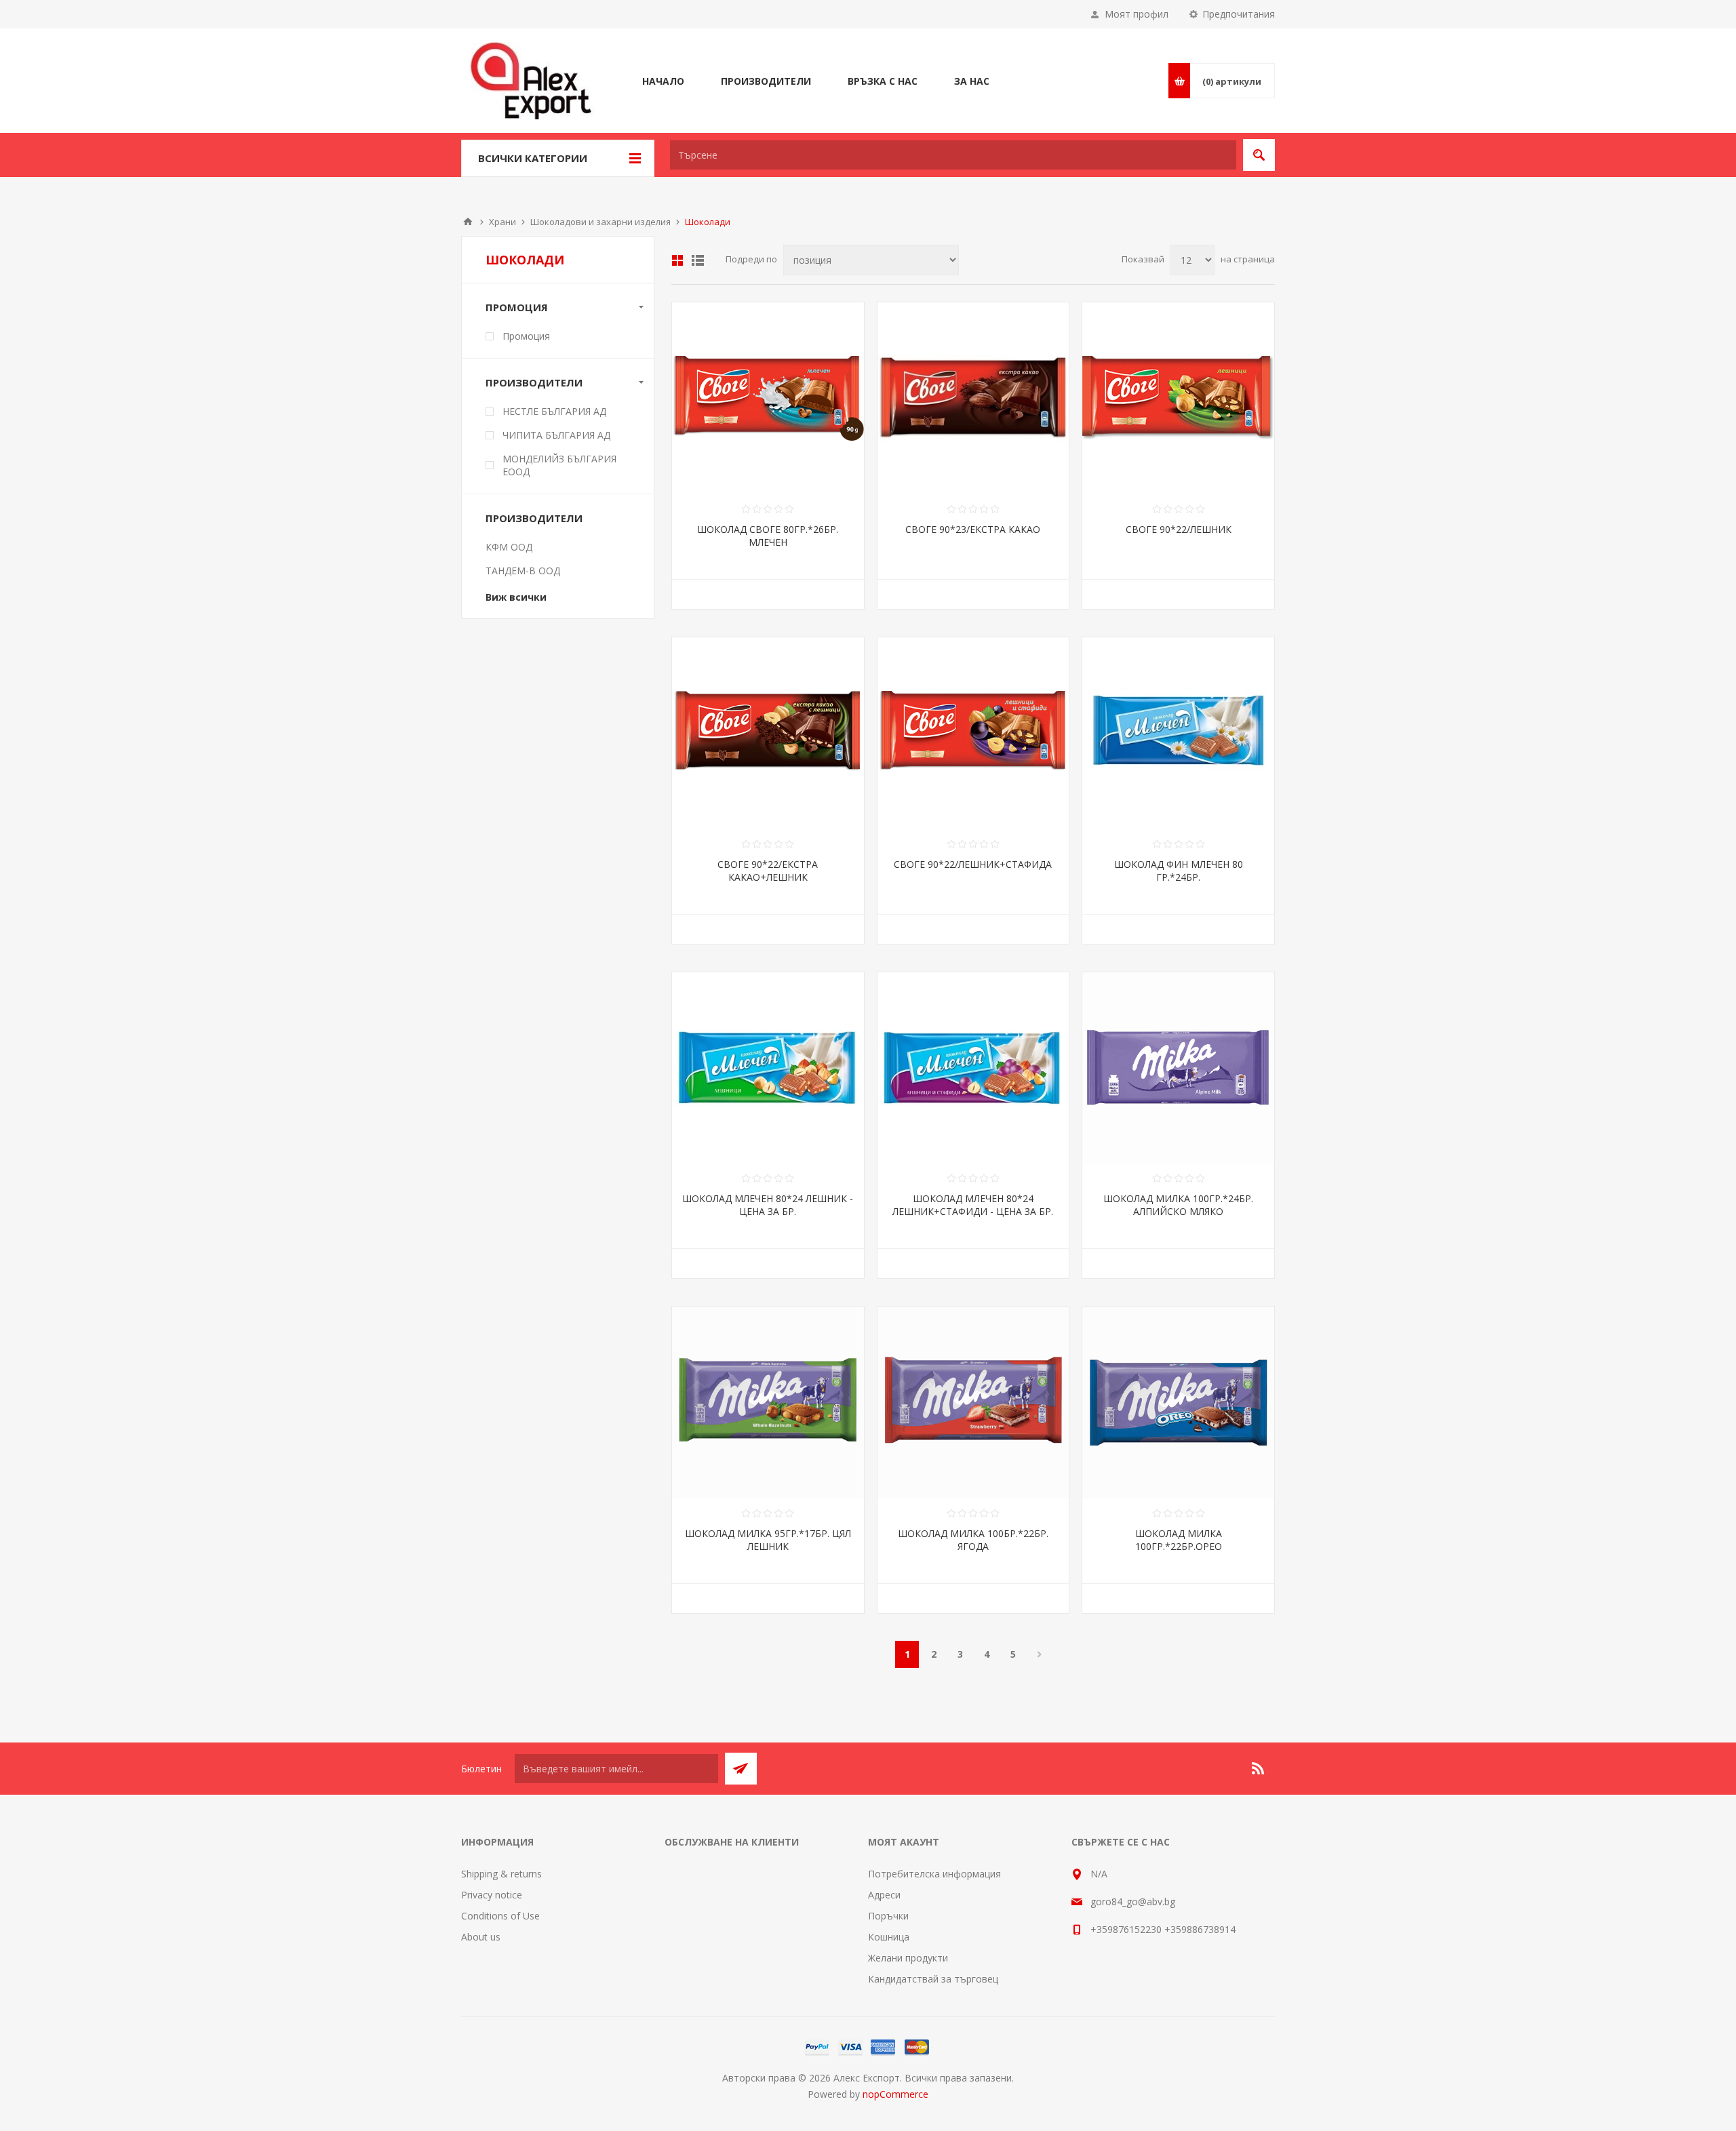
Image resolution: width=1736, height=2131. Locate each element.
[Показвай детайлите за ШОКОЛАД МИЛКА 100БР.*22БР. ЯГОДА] (973, 1402)
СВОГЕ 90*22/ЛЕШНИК (1179, 529)
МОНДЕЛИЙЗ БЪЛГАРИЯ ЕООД (559, 465)
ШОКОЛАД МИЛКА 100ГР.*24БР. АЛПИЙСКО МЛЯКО (1178, 1205)
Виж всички (516, 597)
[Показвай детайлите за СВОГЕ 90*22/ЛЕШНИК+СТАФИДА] (973, 733)
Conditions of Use (500, 1916)
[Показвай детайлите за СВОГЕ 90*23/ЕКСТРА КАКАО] (973, 398)
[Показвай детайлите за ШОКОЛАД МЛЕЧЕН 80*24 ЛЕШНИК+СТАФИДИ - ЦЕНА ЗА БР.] (973, 1068)
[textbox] (953, 155)
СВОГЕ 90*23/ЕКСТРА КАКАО (973, 529)
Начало (468, 222)
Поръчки (888, 1916)
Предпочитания (1239, 14)
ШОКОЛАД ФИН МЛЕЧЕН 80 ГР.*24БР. (1179, 871)
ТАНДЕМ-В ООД (523, 571)
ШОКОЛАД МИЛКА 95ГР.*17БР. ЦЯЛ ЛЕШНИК (768, 1540)
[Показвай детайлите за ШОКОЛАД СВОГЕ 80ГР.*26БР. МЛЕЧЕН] (768, 398)
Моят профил (1137, 14)
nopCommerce (895, 2094)
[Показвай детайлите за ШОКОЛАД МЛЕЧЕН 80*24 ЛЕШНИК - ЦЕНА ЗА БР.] (768, 1068)
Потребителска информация (934, 1874)
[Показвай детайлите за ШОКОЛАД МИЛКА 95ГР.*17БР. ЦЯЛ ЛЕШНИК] (768, 1402)
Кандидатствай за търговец (933, 1979)
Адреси (884, 1895)
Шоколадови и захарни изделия (600, 222)
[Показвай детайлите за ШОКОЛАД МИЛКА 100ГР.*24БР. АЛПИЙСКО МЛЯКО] (1178, 1068)
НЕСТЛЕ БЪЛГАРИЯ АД (554, 411)
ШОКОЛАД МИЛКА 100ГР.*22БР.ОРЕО (1179, 1540)
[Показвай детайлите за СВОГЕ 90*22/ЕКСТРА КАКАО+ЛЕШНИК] (768, 733)
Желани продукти (908, 1958)
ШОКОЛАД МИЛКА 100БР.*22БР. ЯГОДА (973, 1540)
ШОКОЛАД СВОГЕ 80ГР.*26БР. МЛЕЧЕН (768, 536)
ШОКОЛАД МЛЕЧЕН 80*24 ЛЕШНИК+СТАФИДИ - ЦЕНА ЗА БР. (973, 1205)
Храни (502, 222)
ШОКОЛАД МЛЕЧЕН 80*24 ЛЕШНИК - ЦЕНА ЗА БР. (768, 1205)
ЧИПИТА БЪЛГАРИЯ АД (556, 435)
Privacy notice (492, 1895)
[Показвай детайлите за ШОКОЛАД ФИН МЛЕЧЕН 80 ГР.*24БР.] (1178, 733)
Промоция (526, 336)
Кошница (889, 1937)
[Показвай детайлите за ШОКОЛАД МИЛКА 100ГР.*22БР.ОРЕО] (1178, 1402)
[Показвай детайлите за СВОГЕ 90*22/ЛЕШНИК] (1178, 398)
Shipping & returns (501, 1874)
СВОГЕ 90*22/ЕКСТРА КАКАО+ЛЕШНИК (768, 871)
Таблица (677, 260)
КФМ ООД (509, 547)
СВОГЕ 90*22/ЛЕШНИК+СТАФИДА (973, 864)
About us (481, 1937)
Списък (698, 260)
